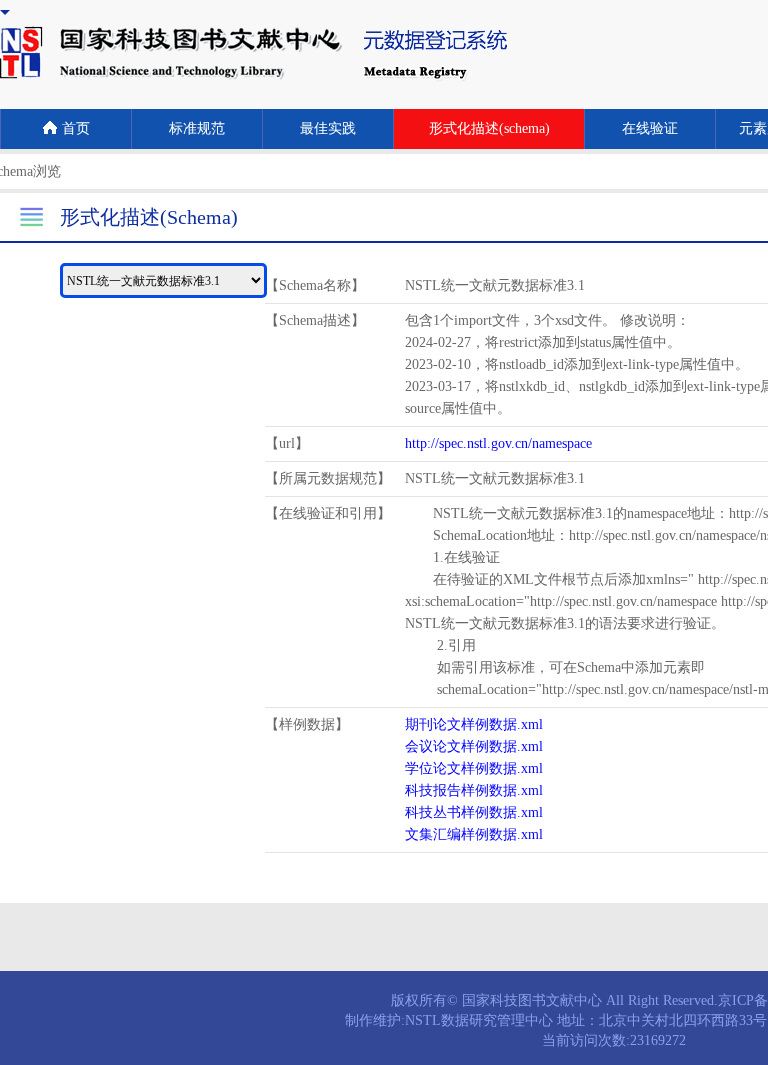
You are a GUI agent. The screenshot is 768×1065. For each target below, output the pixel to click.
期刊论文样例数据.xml (474, 724)
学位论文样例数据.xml (474, 768)
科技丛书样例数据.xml (474, 812)
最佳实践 (328, 128)
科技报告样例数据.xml (474, 790)
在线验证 (650, 128)
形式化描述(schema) (489, 128)
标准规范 (197, 128)
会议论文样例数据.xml (474, 746)
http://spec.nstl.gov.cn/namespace (498, 443)
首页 (76, 128)
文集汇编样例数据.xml (474, 834)
